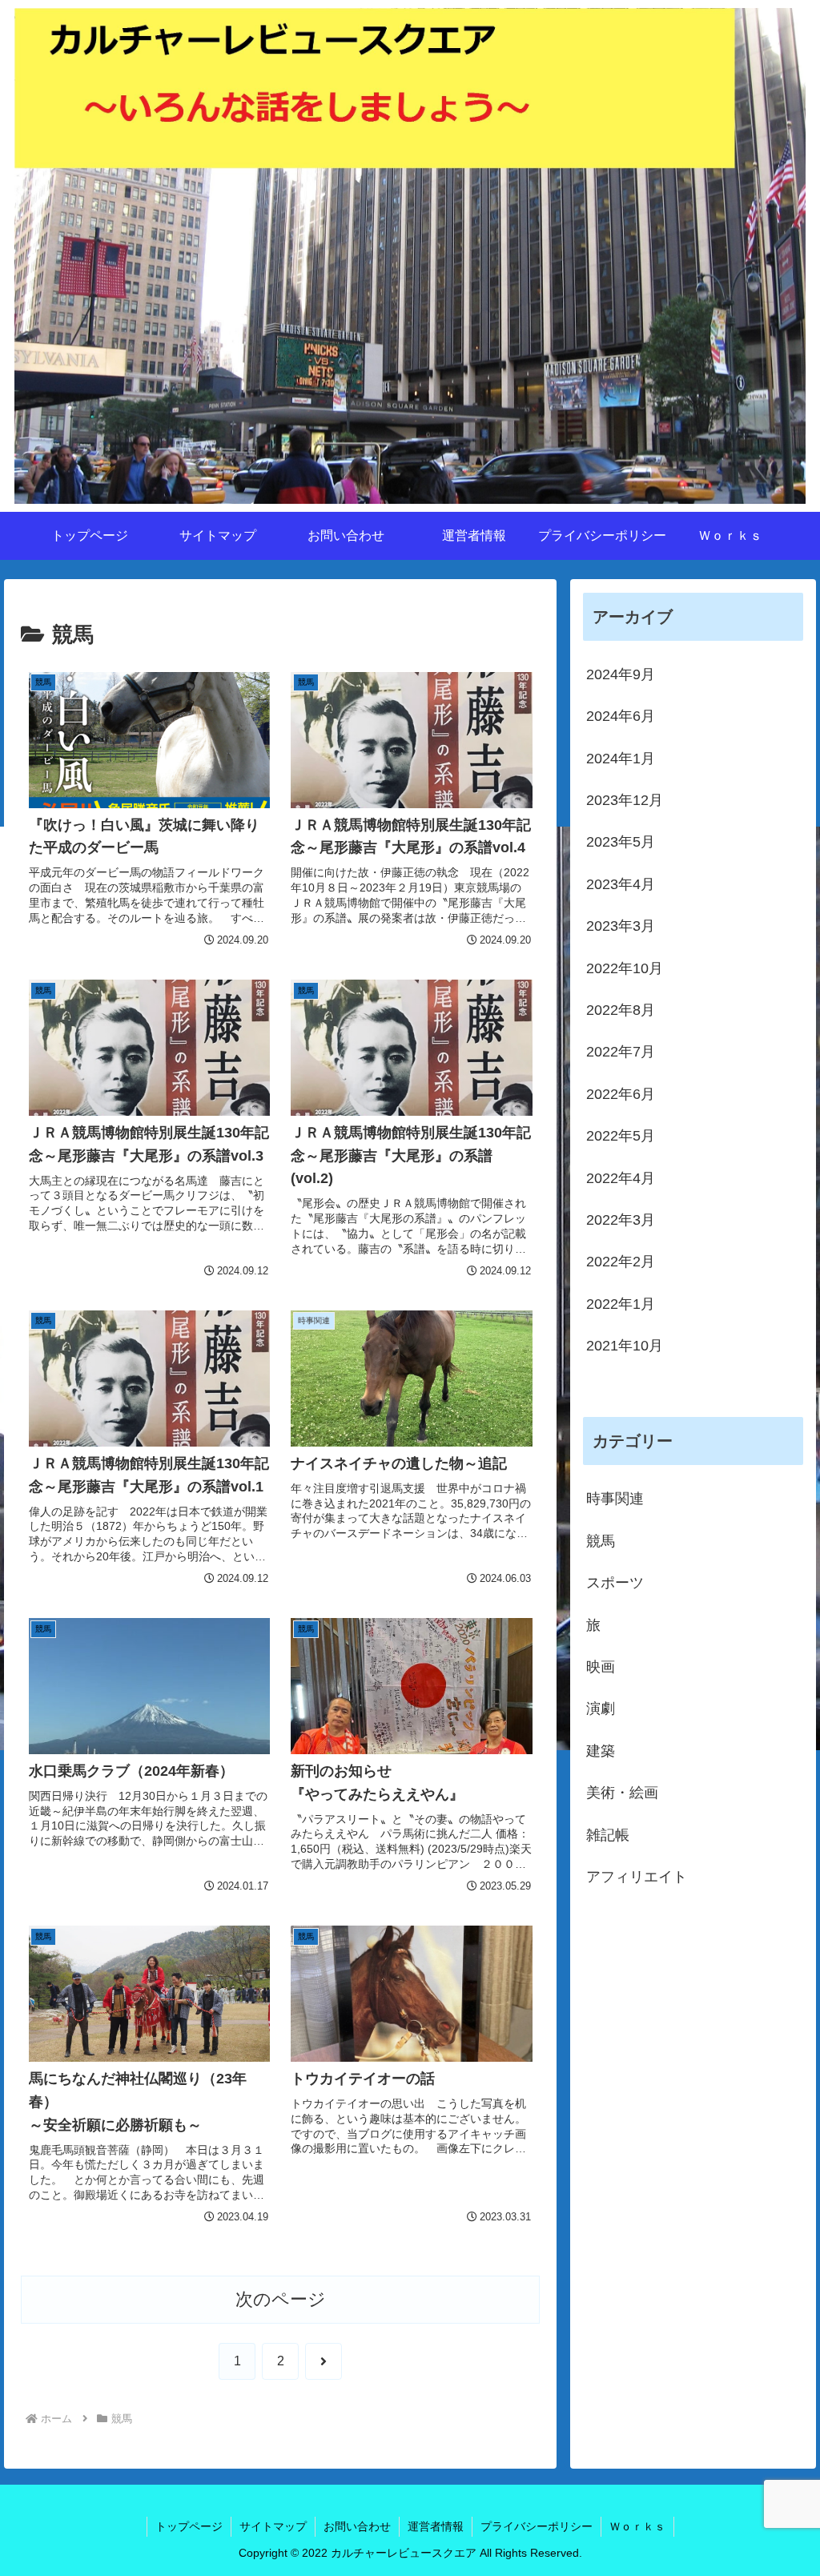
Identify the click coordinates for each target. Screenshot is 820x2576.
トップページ (189, 2526)
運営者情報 (436, 2526)
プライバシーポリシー (537, 2526)
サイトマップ (273, 2526)
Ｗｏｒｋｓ (637, 2526)
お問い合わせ (357, 2526)
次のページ (281, 2299)
